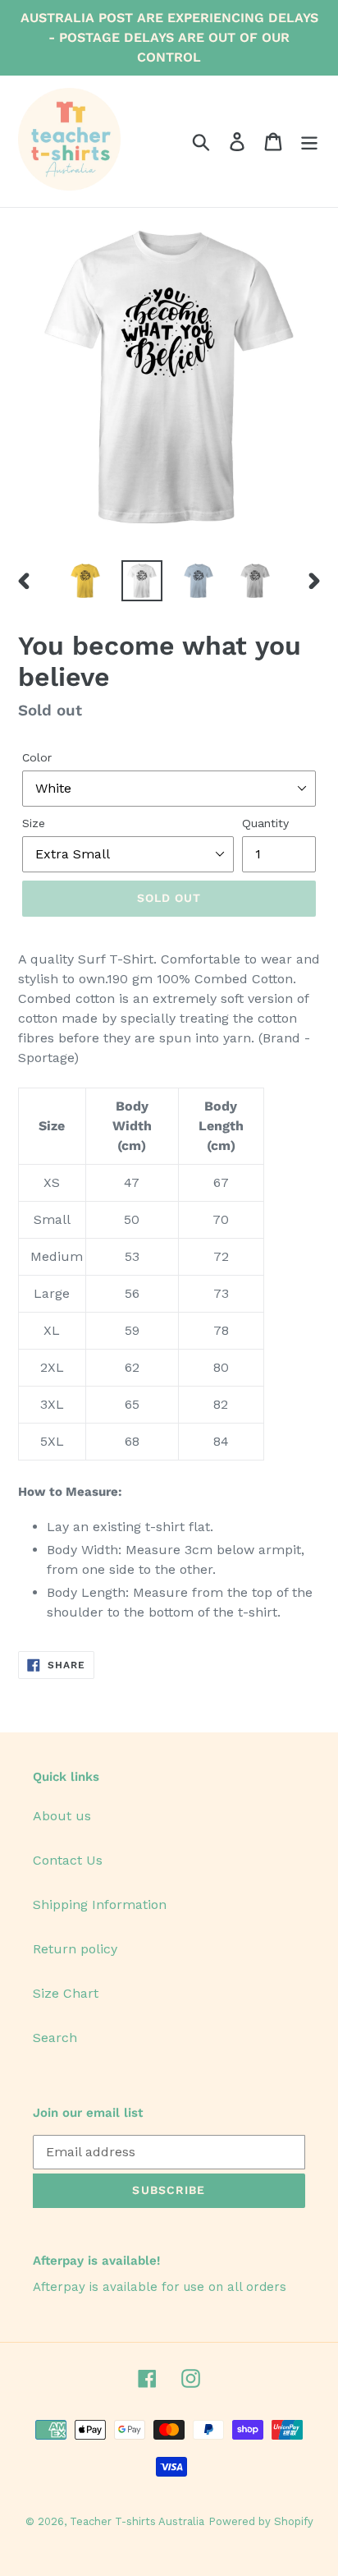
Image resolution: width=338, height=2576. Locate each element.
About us (62, 1816)
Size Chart (66, 1993)
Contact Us (68, 1860)
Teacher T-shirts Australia (137, 2521)
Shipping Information (100, 1904)
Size (34, 823)
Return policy (75, 1949)
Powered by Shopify (261, 2521)
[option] (86, 581)
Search (55, 2038)
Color (37, 757)
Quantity (265, 823)
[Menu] (309, 142)
